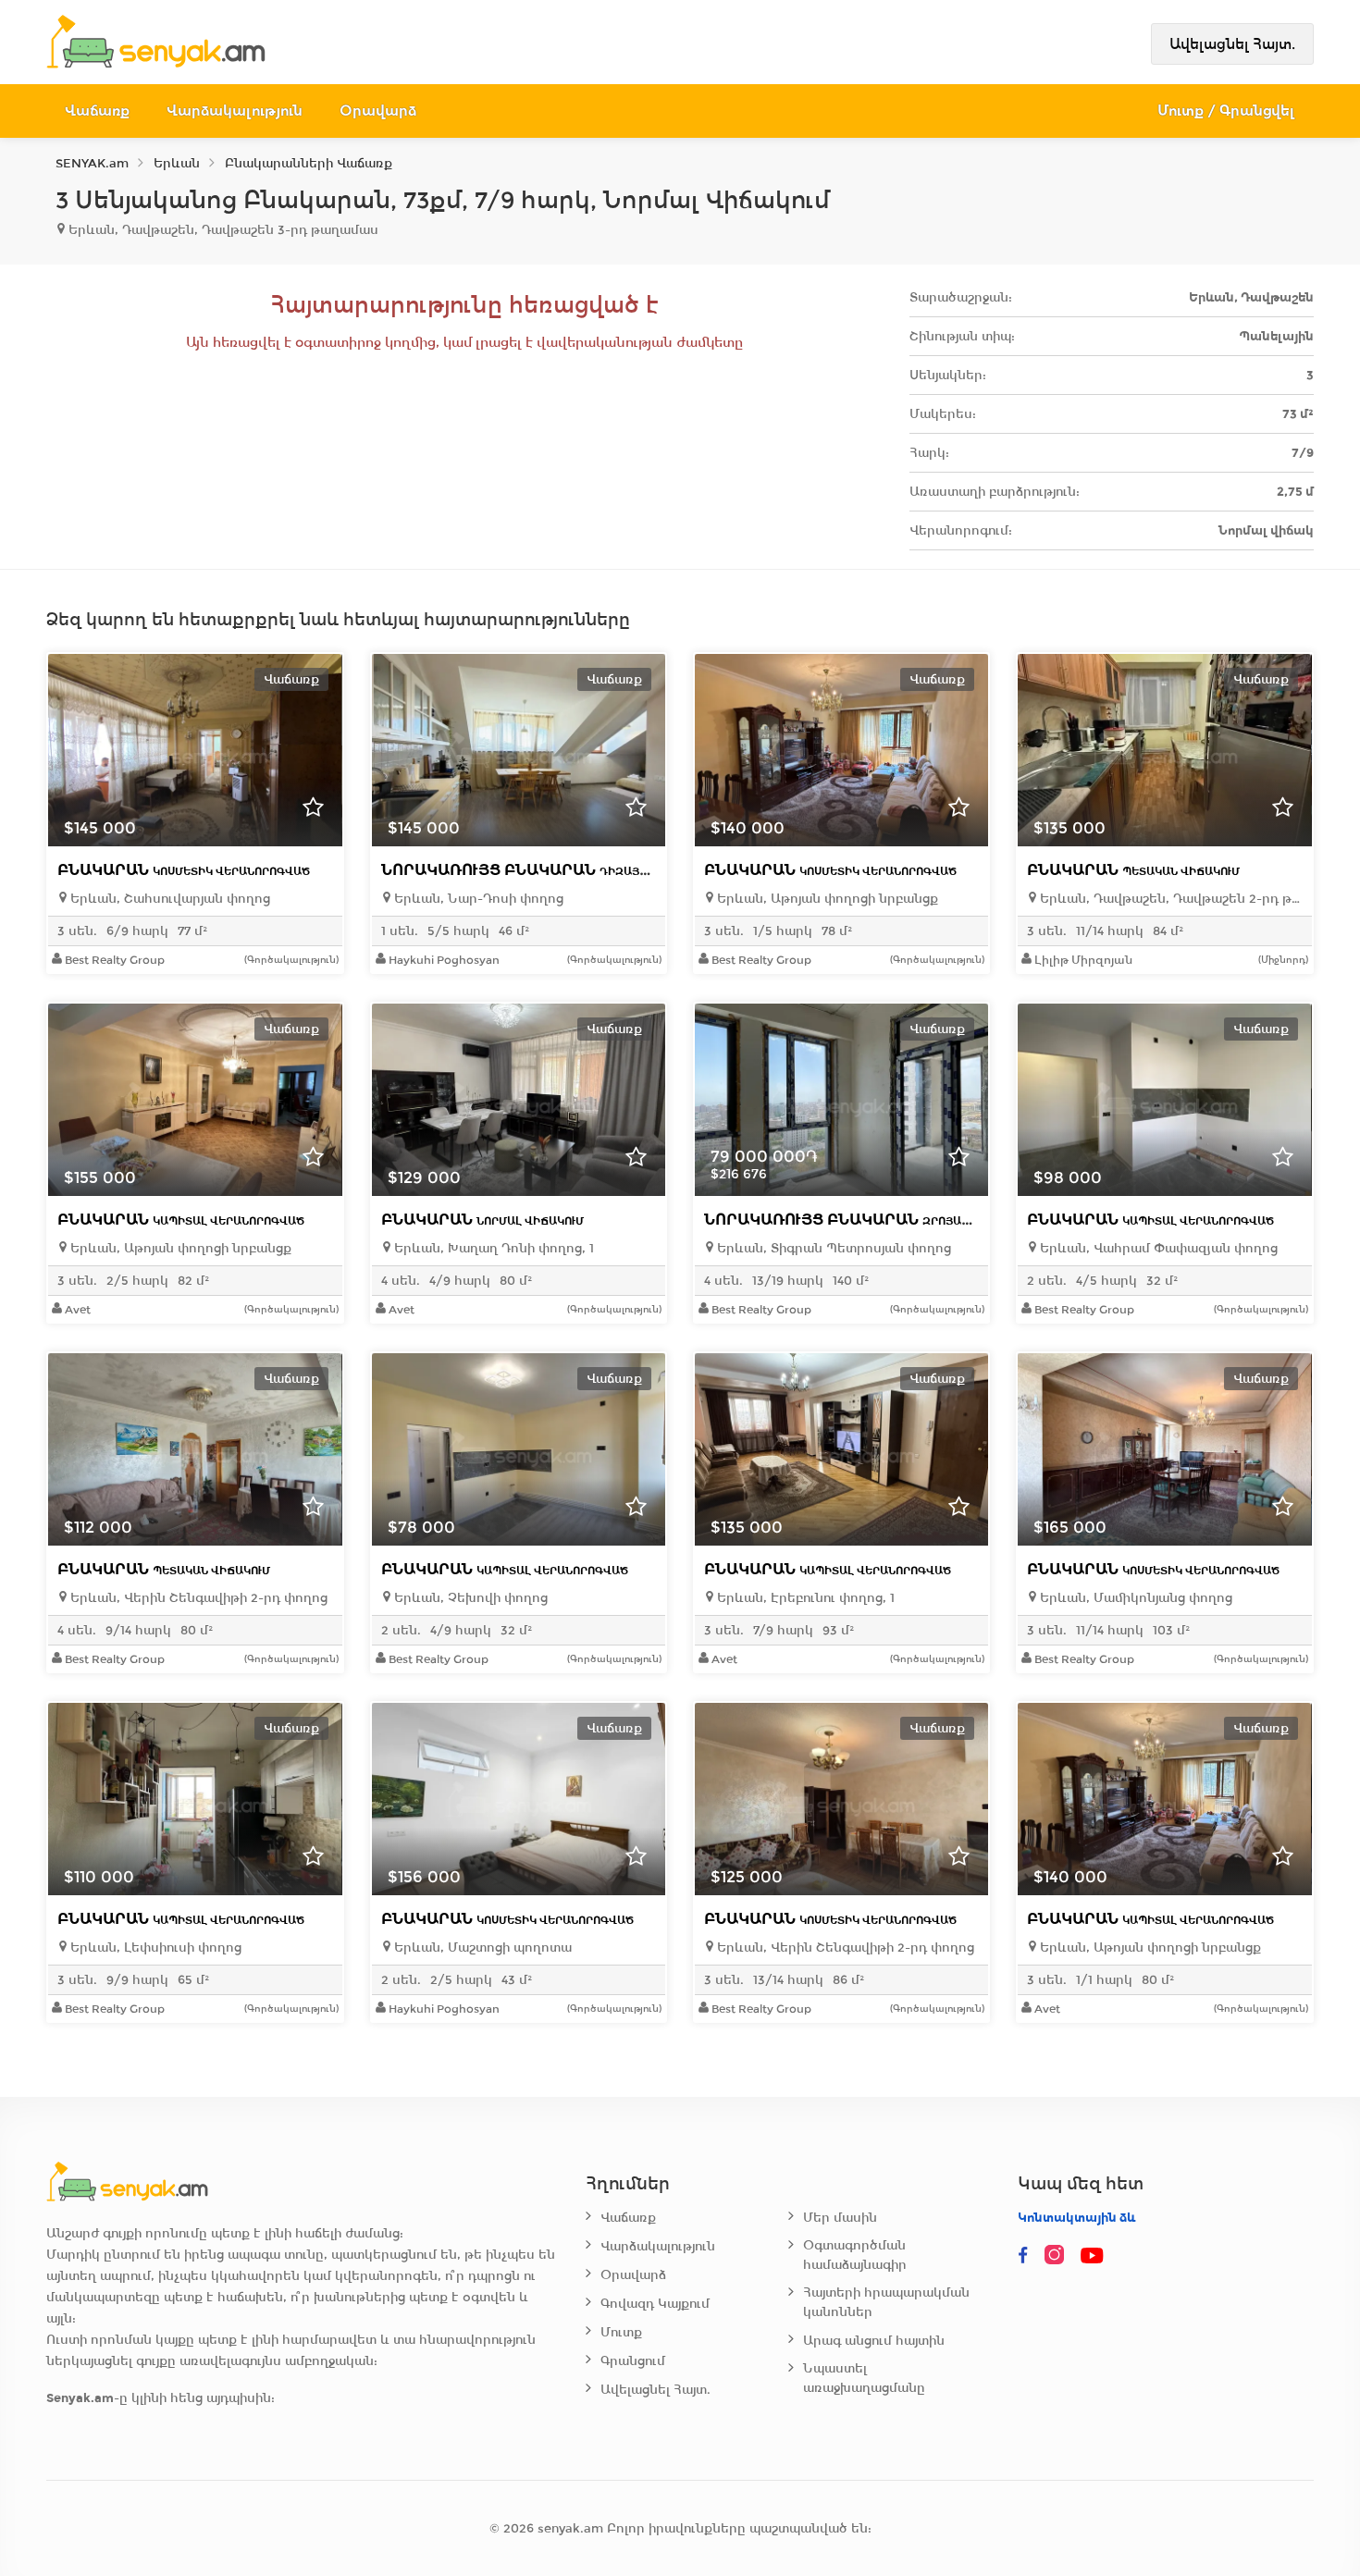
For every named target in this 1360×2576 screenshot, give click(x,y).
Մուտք (621, 2332)
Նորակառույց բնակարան (586, 870)
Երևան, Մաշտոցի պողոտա (481, 1947)
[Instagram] (1058, 2256)
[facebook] (1023, 2256)
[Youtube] (1094, 2256)
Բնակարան (184, 870)
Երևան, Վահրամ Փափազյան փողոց (1157, 1248)
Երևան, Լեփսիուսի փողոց (154, 1947)
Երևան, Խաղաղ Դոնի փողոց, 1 (492, 1248)
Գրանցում (633, 2361)
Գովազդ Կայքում (655, 2304)
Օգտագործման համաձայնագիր (855, 2255)
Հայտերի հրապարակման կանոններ (886, 2302)
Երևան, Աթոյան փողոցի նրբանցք (826, 899)
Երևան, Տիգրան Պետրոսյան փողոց (832, 1248)
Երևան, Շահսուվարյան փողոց (168, 899)
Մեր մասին (840, 2218)
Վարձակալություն (235, 111)
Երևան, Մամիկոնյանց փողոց (1134, 1598)
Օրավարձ (378, 111)
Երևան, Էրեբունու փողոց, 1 (804, 1598)
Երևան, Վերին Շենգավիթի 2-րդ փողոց (197, 1598)
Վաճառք (97, 111)
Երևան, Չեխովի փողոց (469, 1598)
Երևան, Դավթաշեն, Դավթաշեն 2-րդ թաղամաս (1169, 899)
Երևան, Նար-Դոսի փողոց (477, 899)
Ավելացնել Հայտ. (1232, 44)
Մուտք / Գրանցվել (1226, 111)
